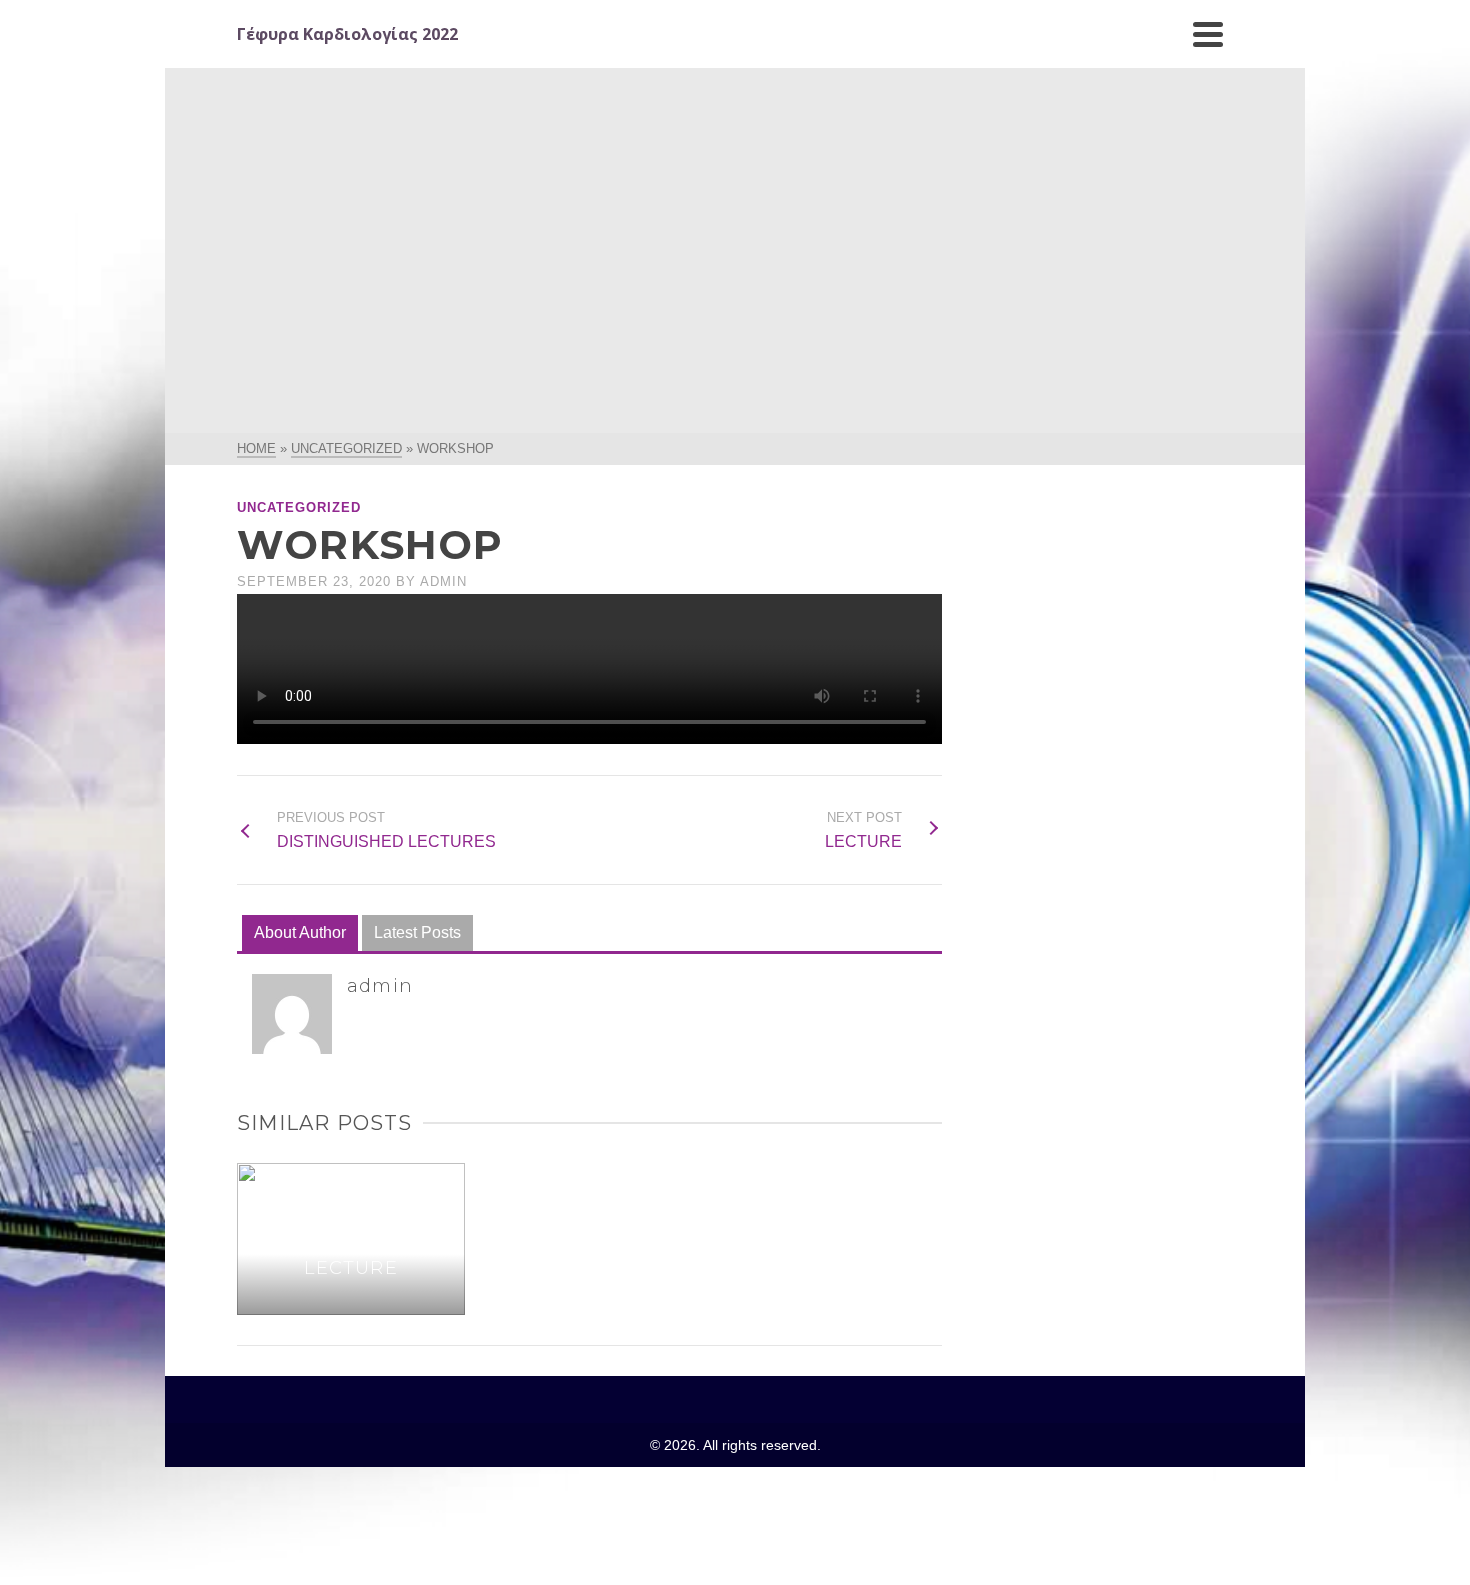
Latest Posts (417, 932)
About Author (300, 932)
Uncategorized (299, 507)
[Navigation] (1208, 34)
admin (443, 581)
